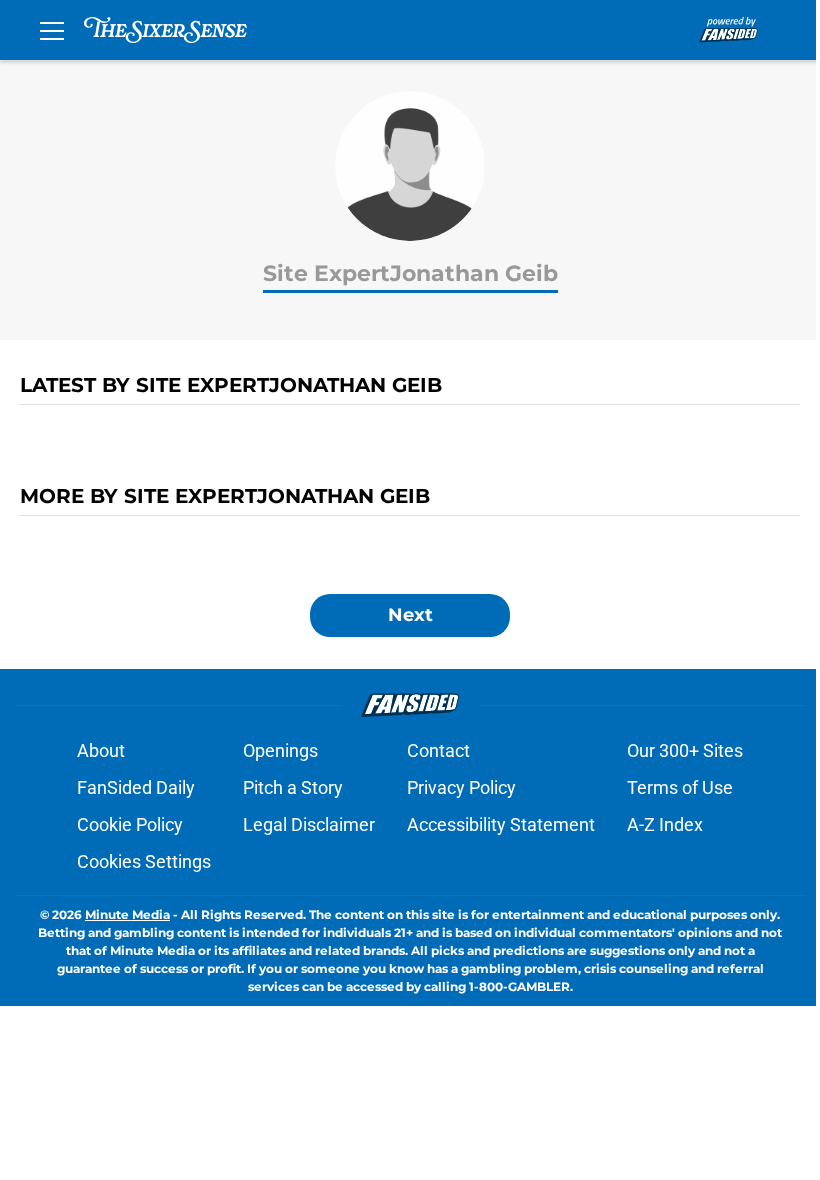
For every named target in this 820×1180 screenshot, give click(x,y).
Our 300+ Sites (685, 750)
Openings (280, 750)
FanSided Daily (136, 787)
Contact (438, 750)
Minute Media (127, 914)
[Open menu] (52, 30)
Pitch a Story (293, 787)
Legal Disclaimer (309, 824)
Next (410, 615)
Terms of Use (680, 787)
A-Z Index (665, 824)
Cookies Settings (144, 861)
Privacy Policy (461, 787)
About (101, 750)
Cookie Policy (130, 824)
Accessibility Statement (501, 824)
